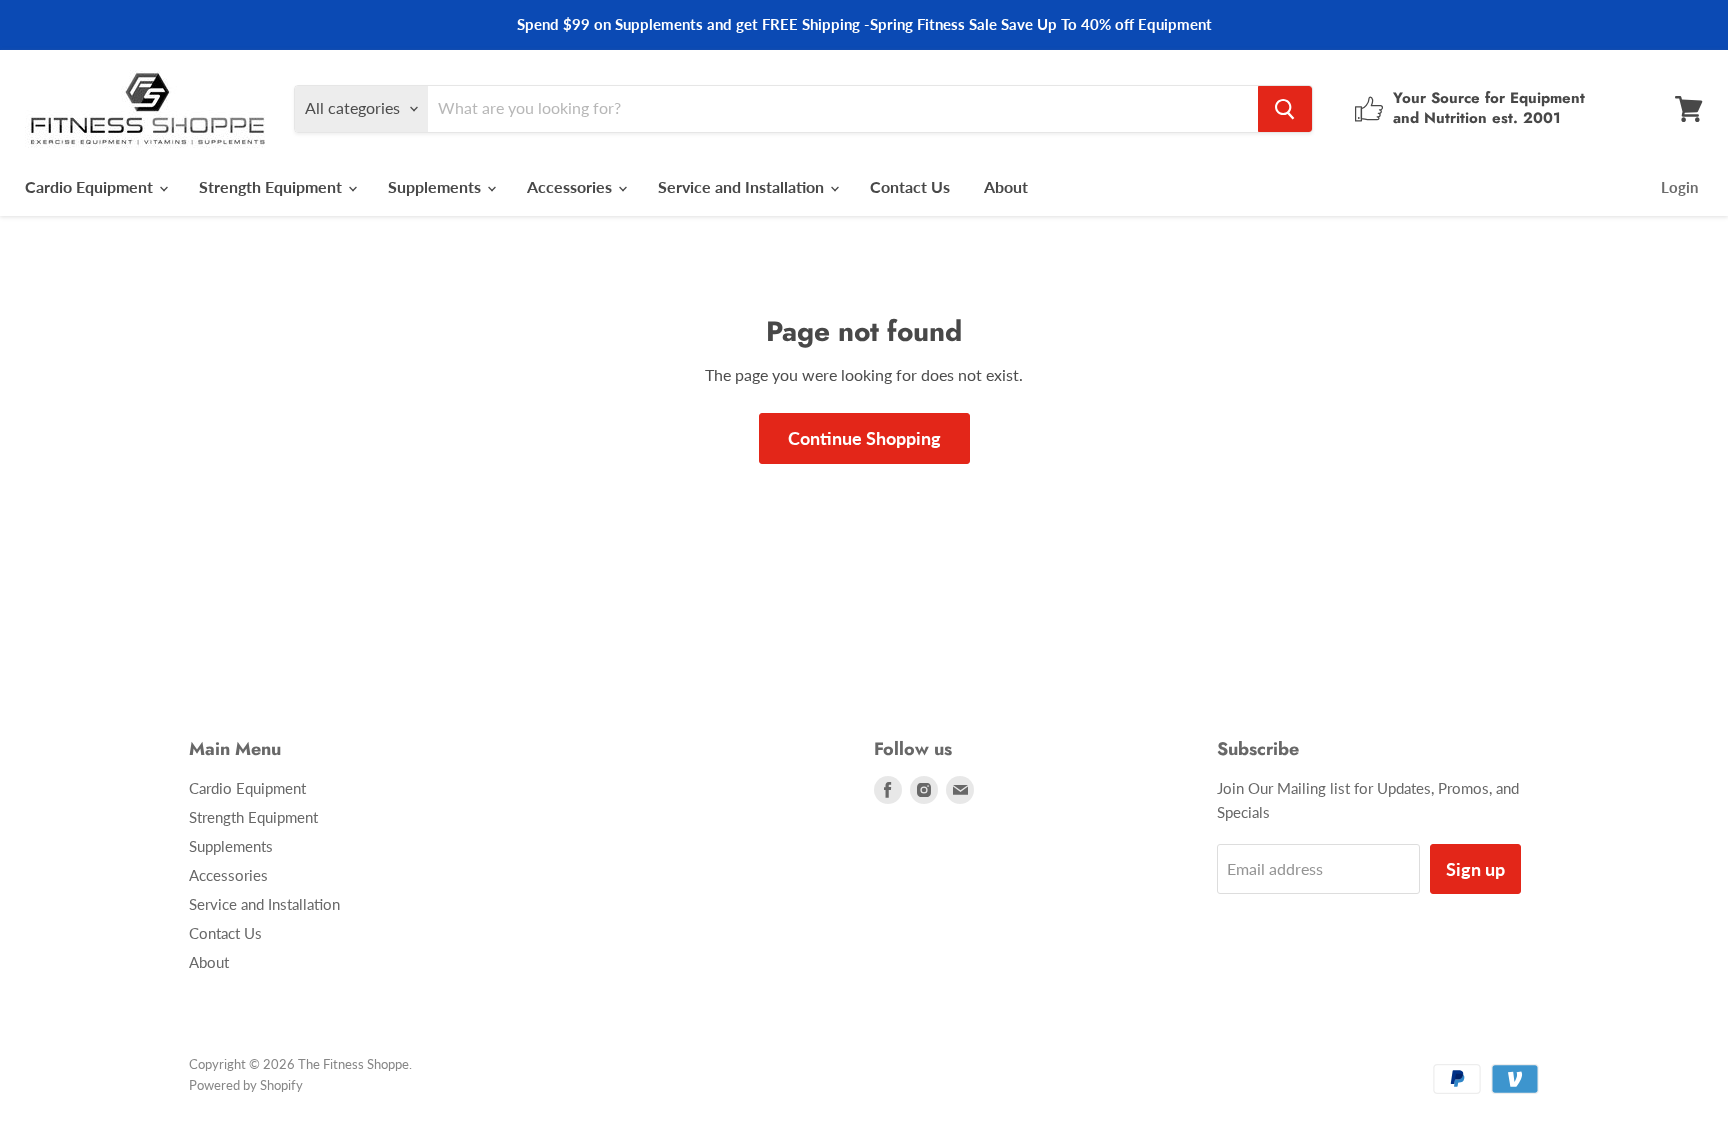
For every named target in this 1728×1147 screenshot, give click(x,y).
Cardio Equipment (91, 186)
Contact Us (910, 186)
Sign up (1475, 869)
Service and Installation (743, 186)
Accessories (571, 186)
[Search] (1285, 109)
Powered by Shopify (246, 1085)
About (1006, 186)
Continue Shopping (864, 438)
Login (1679, 187)
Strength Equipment (272, 186)
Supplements (436, 186)
